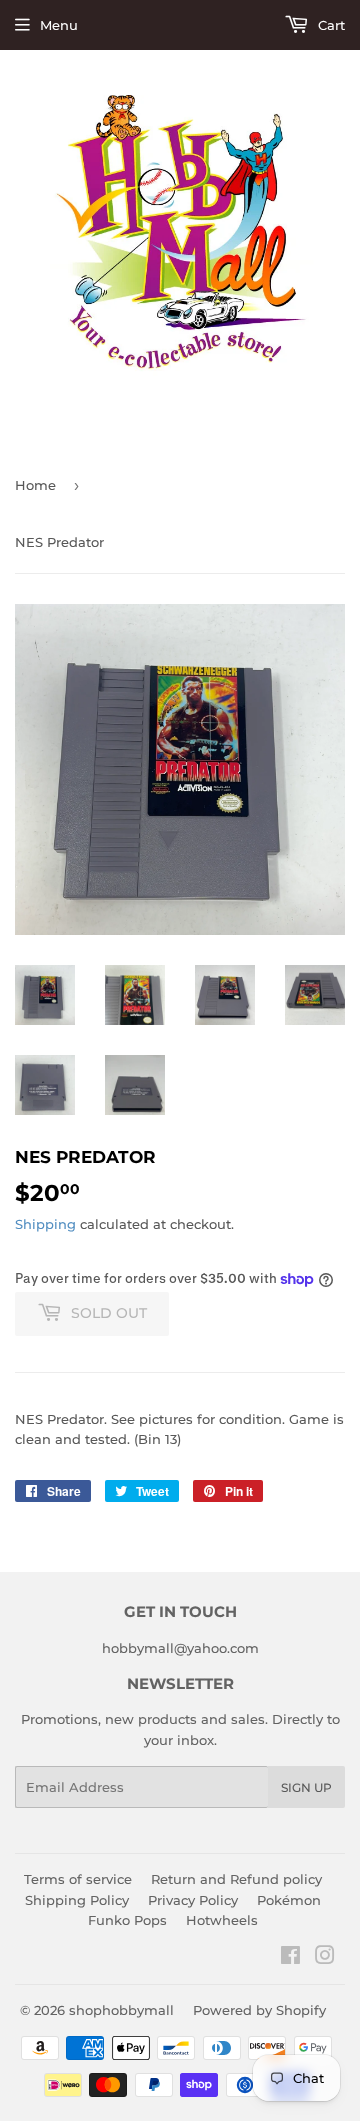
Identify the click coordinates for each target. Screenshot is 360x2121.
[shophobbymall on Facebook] (290, 1958)
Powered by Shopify (259, 2010)
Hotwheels (222, 1920)
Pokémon (289, 1900)
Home (35, 485)
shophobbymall (121, 2010)
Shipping (45, 1224)
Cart (329, 25)
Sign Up (306, 1787)
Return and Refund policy (236, 1879)
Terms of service (78, 1879)
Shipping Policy (77, 1900)
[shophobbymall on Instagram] (325, 1958)
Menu (59, 25)
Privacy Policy (193, 1900)
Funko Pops (127, 1920)
